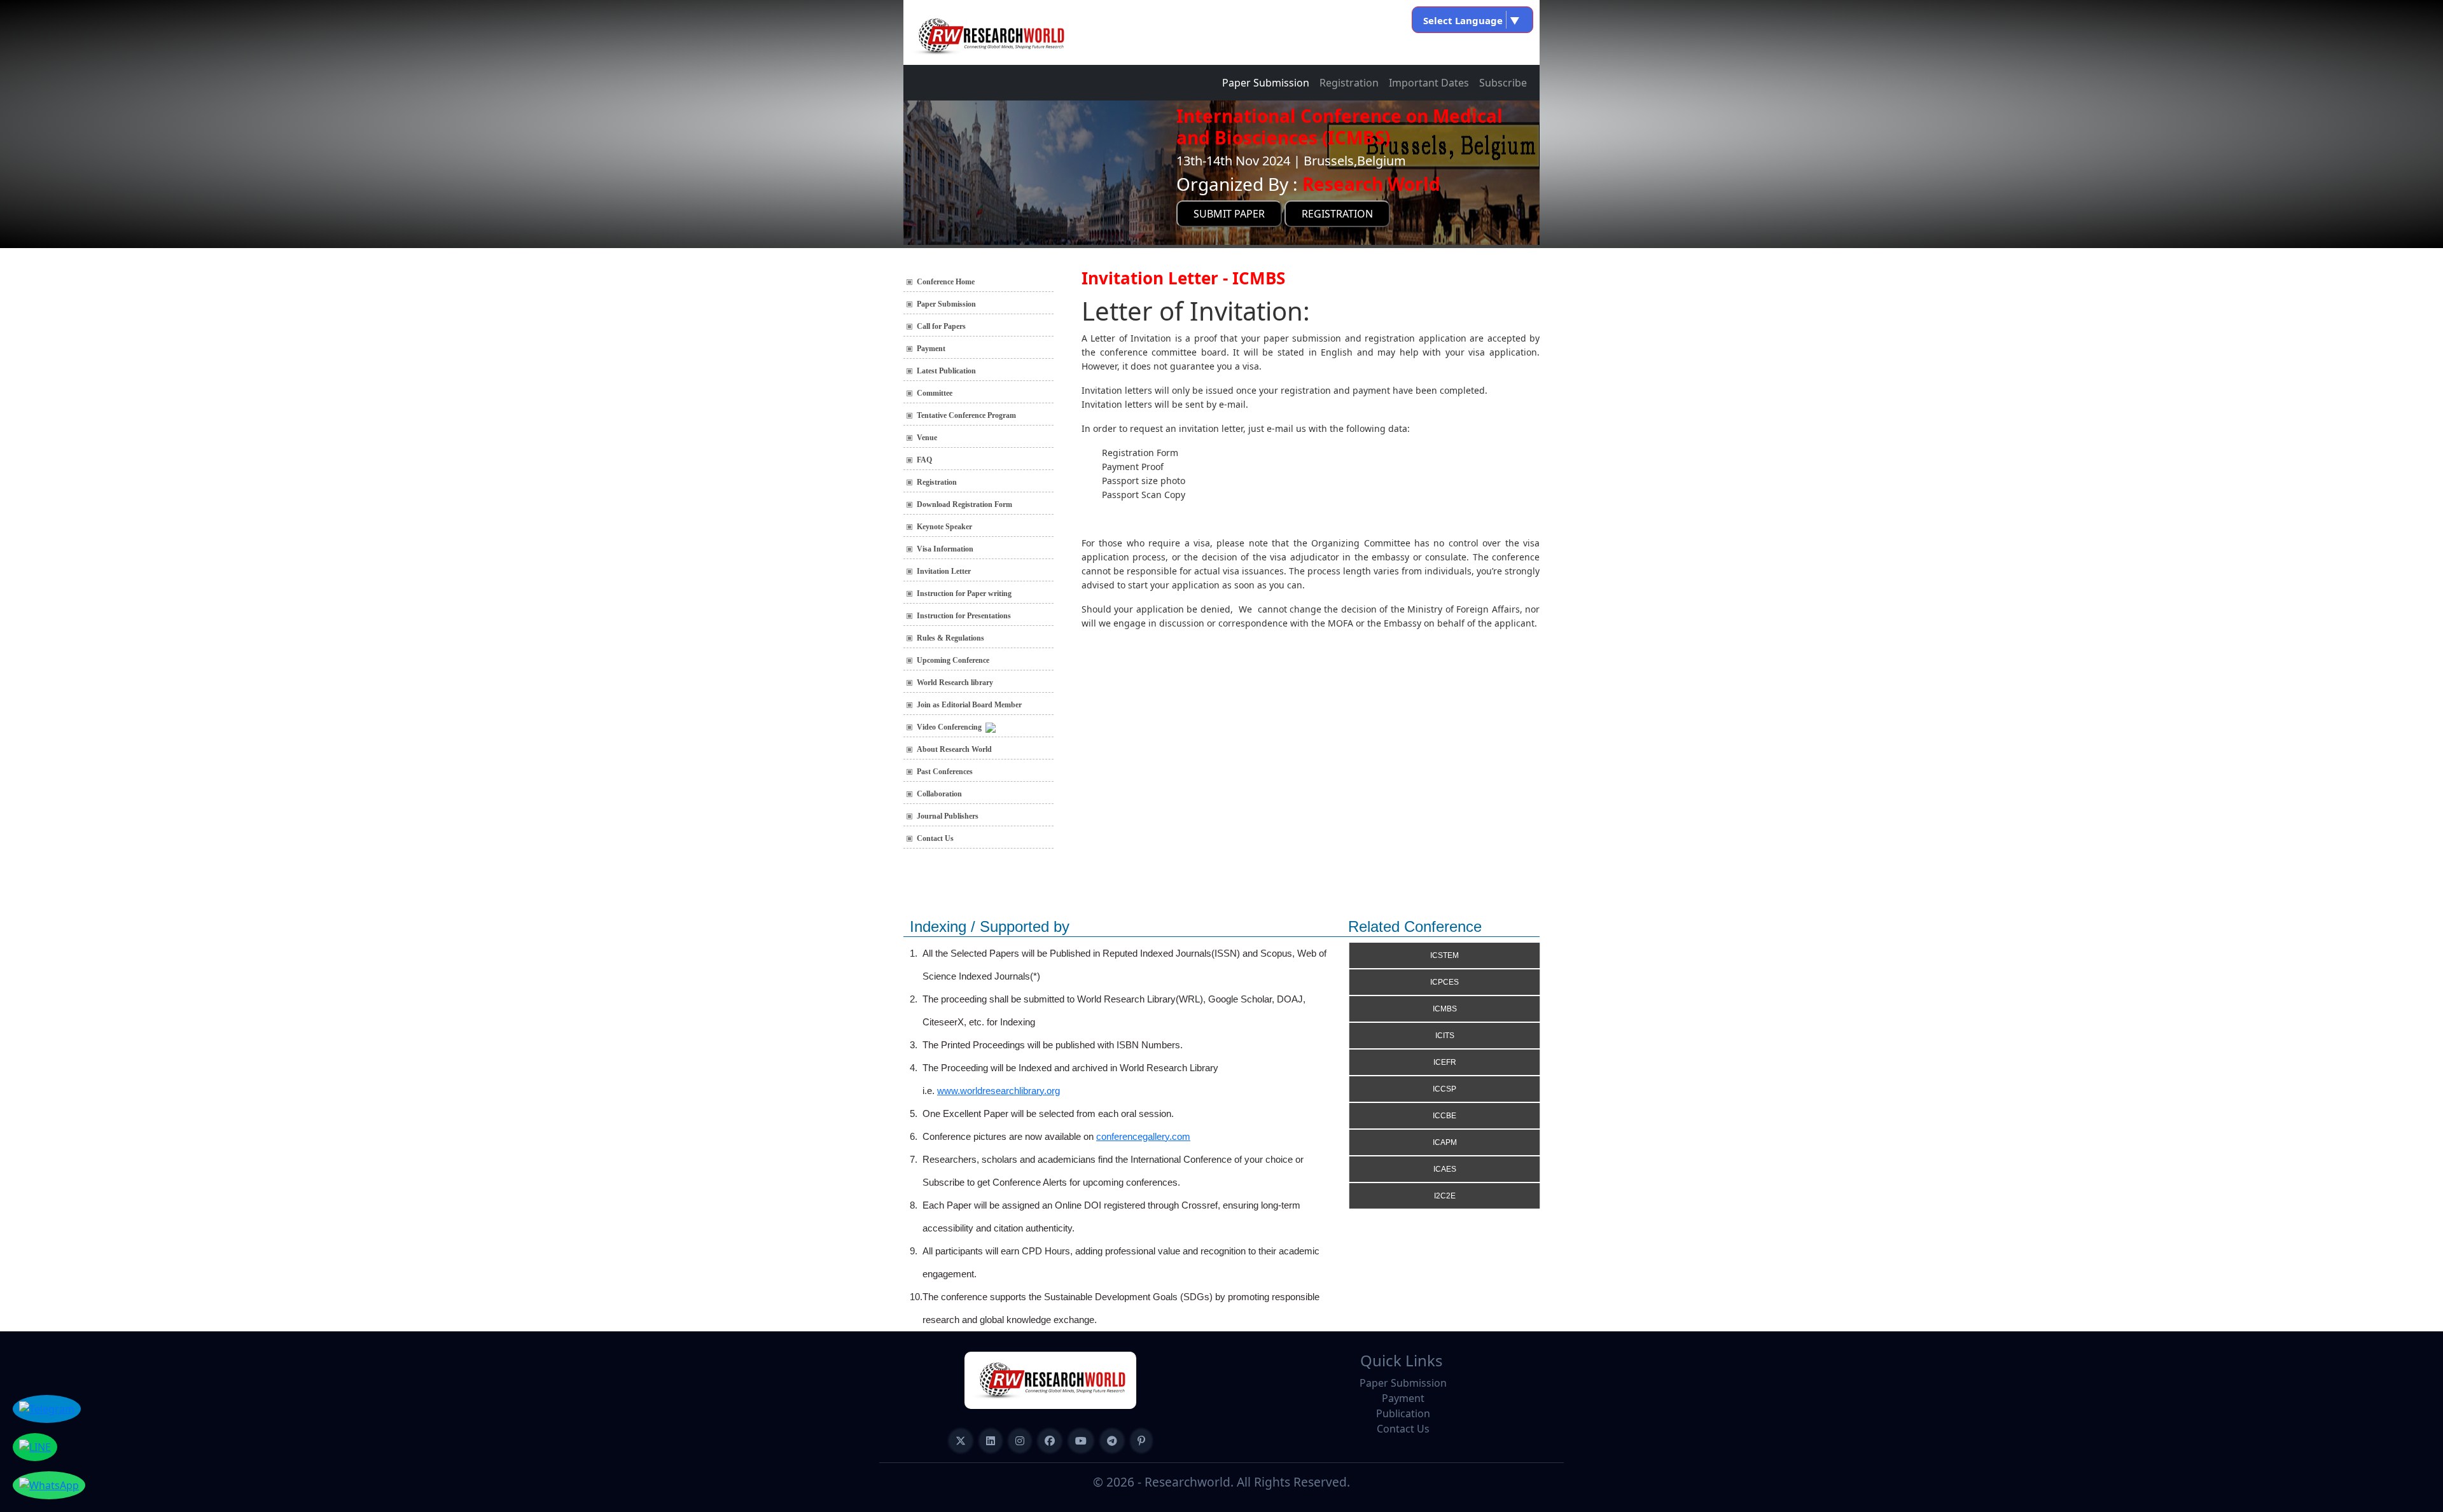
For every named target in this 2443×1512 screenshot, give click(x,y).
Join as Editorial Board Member (969, 705)
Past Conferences (945, 772)
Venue (927, 438)
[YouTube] (1081, 1441)
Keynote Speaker (944, 527)
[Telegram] (1112, 1441)
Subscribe (1503, 83)
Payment (931, 349)
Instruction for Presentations (964, 616)
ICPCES (1444, 982)
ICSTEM (1444, 955)
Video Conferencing (951, 727)
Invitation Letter (944, 571)
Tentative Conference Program (966, 415)
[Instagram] (1020, 1441)
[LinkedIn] (991, 1441)
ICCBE (1444, 1116)
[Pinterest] (1141, 1441)
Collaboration (939, 794)
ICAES (1445, 1169)
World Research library (955, 683)
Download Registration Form (964, 504)
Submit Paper (1229, 214)
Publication (1403, 1413)
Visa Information (945, 549)
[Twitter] (961, 1441)
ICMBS (1445, 1009)
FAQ (924, 460)
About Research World (954, 749)
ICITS (1445, 1036)
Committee (935, 393)
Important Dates (1429, 83)
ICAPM (1445, 1142)
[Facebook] (1050, 1441)
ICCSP (1444, 1089)
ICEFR (1445, 1062)
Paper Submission (1266, 83)
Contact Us (935, 838)
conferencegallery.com (1143, 1136)
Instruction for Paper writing (964, 593)
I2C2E (1445, 1196)
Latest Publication (946, 371)
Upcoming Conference (953, 660)
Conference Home (946, 282)
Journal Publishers (948, 816)
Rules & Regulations (950, 638)
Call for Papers (941, 326)
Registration (1349, 83)
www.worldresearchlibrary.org (999, 1091)
